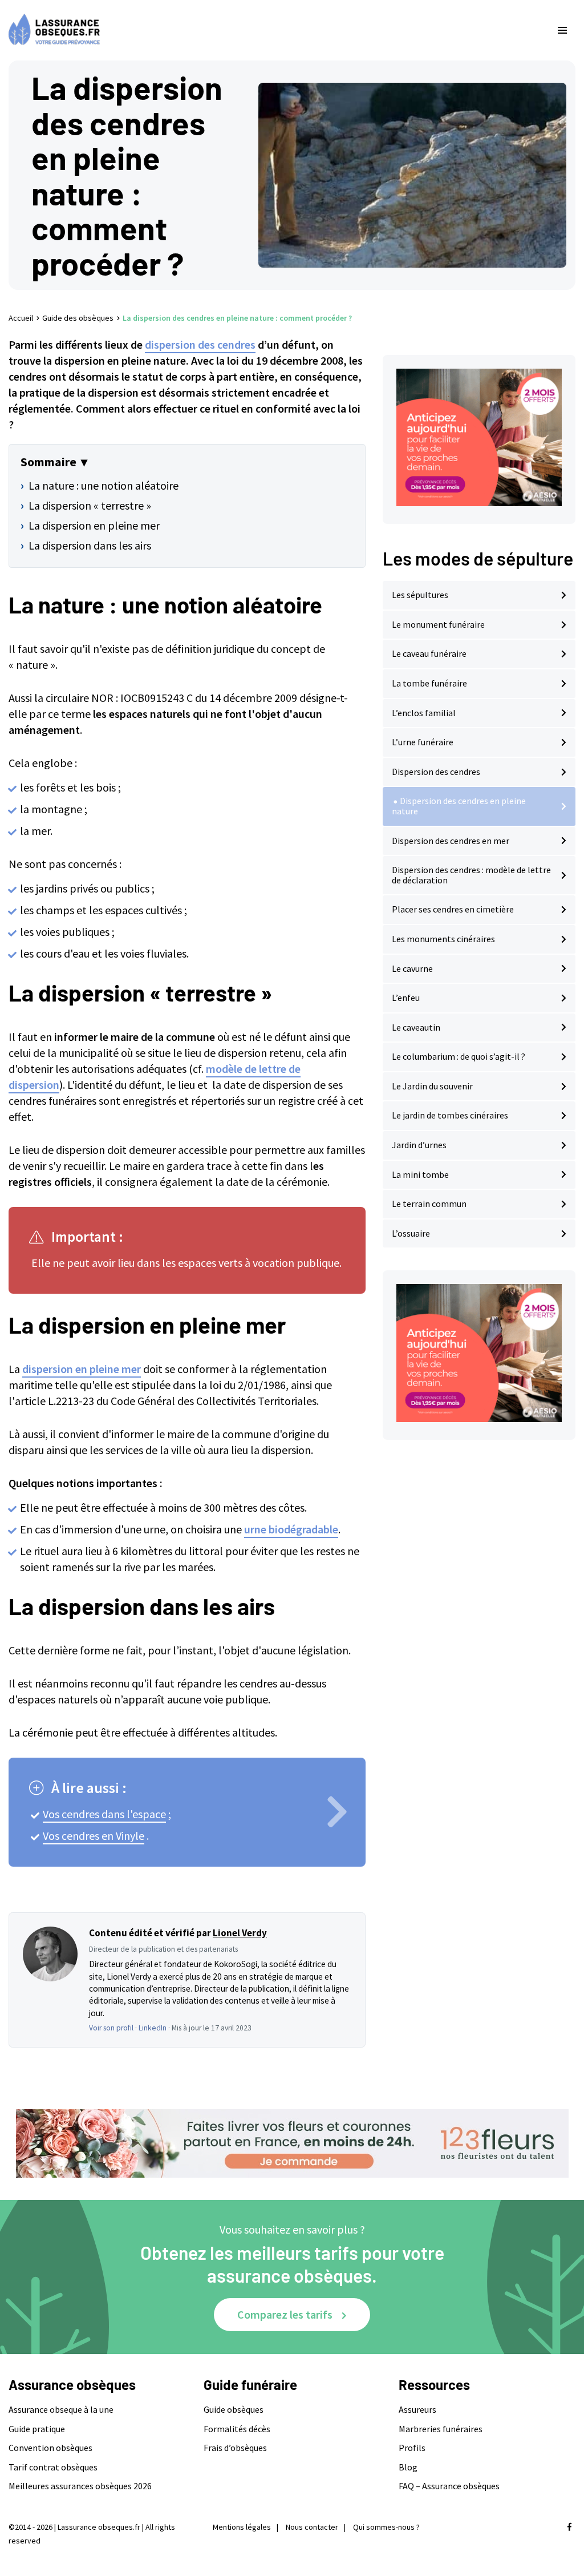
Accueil (21, 318)
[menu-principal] (562, 30)
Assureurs (417, 2409)
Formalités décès (237, 2429)
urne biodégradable (291, 1529)
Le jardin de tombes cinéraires (450, 1115)
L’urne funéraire (423, 742)
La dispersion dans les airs (90, 545)
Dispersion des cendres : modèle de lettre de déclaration (471, 875)
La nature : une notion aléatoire (104, 485)
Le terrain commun (429, 1204)
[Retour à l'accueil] (269, 30)
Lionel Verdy (240, 1933)
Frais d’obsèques (235, 2448)
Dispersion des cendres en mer (451, 841)
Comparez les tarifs (285, 2314)
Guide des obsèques (78, 318)
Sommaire (48, 462)
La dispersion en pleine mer (94, 525)
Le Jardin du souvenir (432, 1086)
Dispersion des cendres (436, 772)
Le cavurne (412, 968)
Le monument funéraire (438, 624)
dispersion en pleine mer (82, 1369)
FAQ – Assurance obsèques (449, 2486)
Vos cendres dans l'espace (104, 1814)
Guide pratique (37, 2429)
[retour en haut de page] (555, 2513)
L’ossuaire (411, 1233)
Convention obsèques (50, 2448)
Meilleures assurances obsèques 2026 (80, 2486)
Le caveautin (416, 1027)
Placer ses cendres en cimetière (453, 909)
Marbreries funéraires (441, 2429)
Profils (412, 2448)
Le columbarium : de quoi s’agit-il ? (459, 1056)
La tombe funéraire (429, 683)
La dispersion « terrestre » (90, 505)
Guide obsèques (234, 2409)
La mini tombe (420, 1174)
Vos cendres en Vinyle (94, 1836)
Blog (408, 2467)
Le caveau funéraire (429, 653)
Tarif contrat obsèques (53, 2467)
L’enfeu (406, 998)
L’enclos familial (424, 713)
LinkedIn (153, 2028)
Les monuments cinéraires (443, 939)
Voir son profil (111, 2028)
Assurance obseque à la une (61, 2409)
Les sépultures (420, 595)
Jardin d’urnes (419, 1145)
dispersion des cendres (200, 344)
